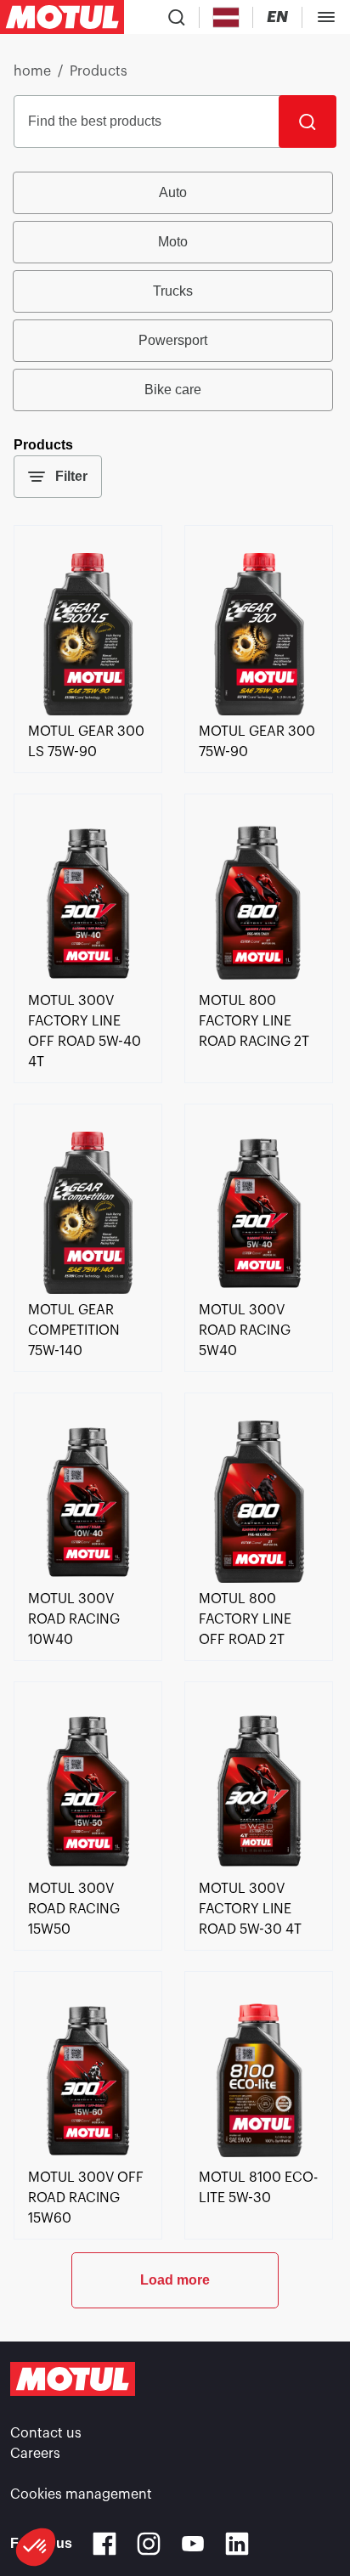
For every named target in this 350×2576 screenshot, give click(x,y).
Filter (71, 476)
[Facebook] (104, 2544)
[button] (36, 2547)
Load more (175, 2280)
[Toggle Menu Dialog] (326, 17)
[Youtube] (193, 2544)
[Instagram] (149, 2544)
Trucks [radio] (173, 291)
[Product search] (177, 17)
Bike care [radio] (173, 390)
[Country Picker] (226, 17)
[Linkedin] (237, 2544)
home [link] (32, 71)
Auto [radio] (173, 192)
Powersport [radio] (173, 340)
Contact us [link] (46, 2433)
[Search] (308, 121)
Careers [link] (35, 2454)
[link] (88, 711)
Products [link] (99, 71)
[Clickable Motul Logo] (62, 17)
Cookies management (81, 2494)
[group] (175, 291)
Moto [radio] (173, 242)
